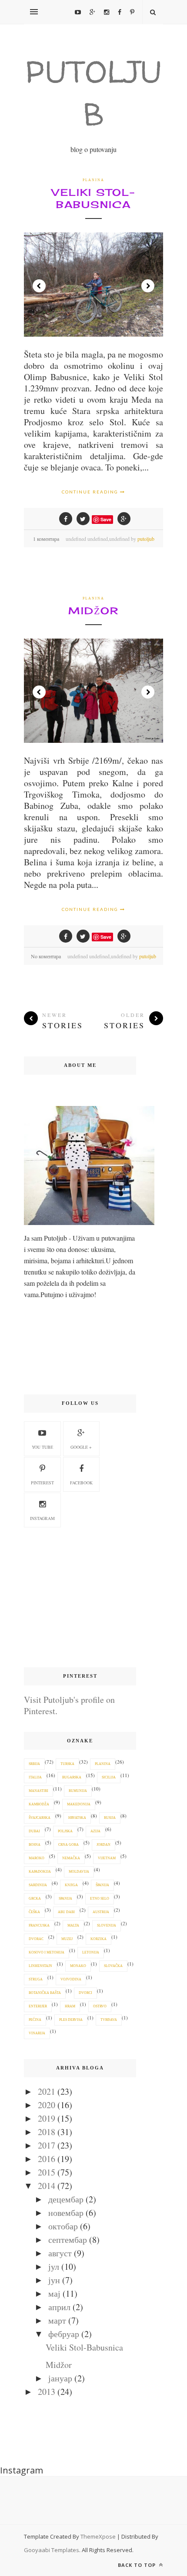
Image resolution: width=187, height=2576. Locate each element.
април (59, 2307)
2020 (47, 2105)
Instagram (42, 1518)
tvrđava (109, 2020)
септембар (68, 2240)
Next (148, 286)
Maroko (37, 1858)
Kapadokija (40, 1872)
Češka (34, 1912)
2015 (47, 2172)
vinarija (37, 2033)
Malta (73, 1925)
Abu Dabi (66, 1912)
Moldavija (79, 1872)
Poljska (65, 1831)
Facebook (81, 1483)
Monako (78, 1966)
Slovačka (113, 1966)
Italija (35, 1777)
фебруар (64, 2334)
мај (54, 2293)
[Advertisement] (80, 1598)
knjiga (71, 1885)
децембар (66, 2199)
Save (106, 519)
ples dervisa (71, 2020)
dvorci (85, 1993)
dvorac (36, 1939)
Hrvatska (77, 1818)
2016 (47, 2159)
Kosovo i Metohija (47, 1952)
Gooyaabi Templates (52, 2550)
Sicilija (109, 1777)
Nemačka (71, 1858)
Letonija (91, 1952)
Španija (102, 1885)
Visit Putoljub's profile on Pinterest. (69, 1705)
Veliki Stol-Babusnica (93, 198)
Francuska (39, 1925)
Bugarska (72, 1777)
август (60, 2253)
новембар (66, 2213)
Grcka (35, 1899)
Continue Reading (91, 492)
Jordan (104, 1845)
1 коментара (46, 539)
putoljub (146, 539)
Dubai (34, 1831)
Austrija (101, 1912)
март (57, 2320)
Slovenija (107, 1925)
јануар (60, 2378)
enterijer (38, 2006)
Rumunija (78, 1791)
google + (81, 1447)
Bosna (35, 1845)
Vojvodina (71, 1979)
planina (93, 180)
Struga (36, 1979)
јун (54, 2280)
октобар (63, 2226)
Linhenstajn (40, 1966)
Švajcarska (40, 1818)
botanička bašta (45, 1993)
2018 (47, 2132)
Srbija (34, 1764)
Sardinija (38, 1885)
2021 (47, 2091)
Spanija (65, 1899)
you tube (42, 1447)
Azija (95, 1831)
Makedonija (79, 1804)
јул (54, 2266)
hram (70, 2006)
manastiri (38, 1791)
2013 (47, 2392)
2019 (47, 2118)
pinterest (42, 1483)
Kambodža (39, 1804)
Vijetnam (107, 1858)
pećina (35, 2020)
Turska (67, 1764)
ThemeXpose (98, 2536)
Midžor (93, 611)
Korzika (99, 1939)
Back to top (138, 2565)
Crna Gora (68, 1845)
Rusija (110, 1818)
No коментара (46, 956)
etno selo (100, 1899)
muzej (67, 1939)
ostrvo (100, 2006)
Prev (39, 286)
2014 (47, 2186)
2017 (47, 2145)
